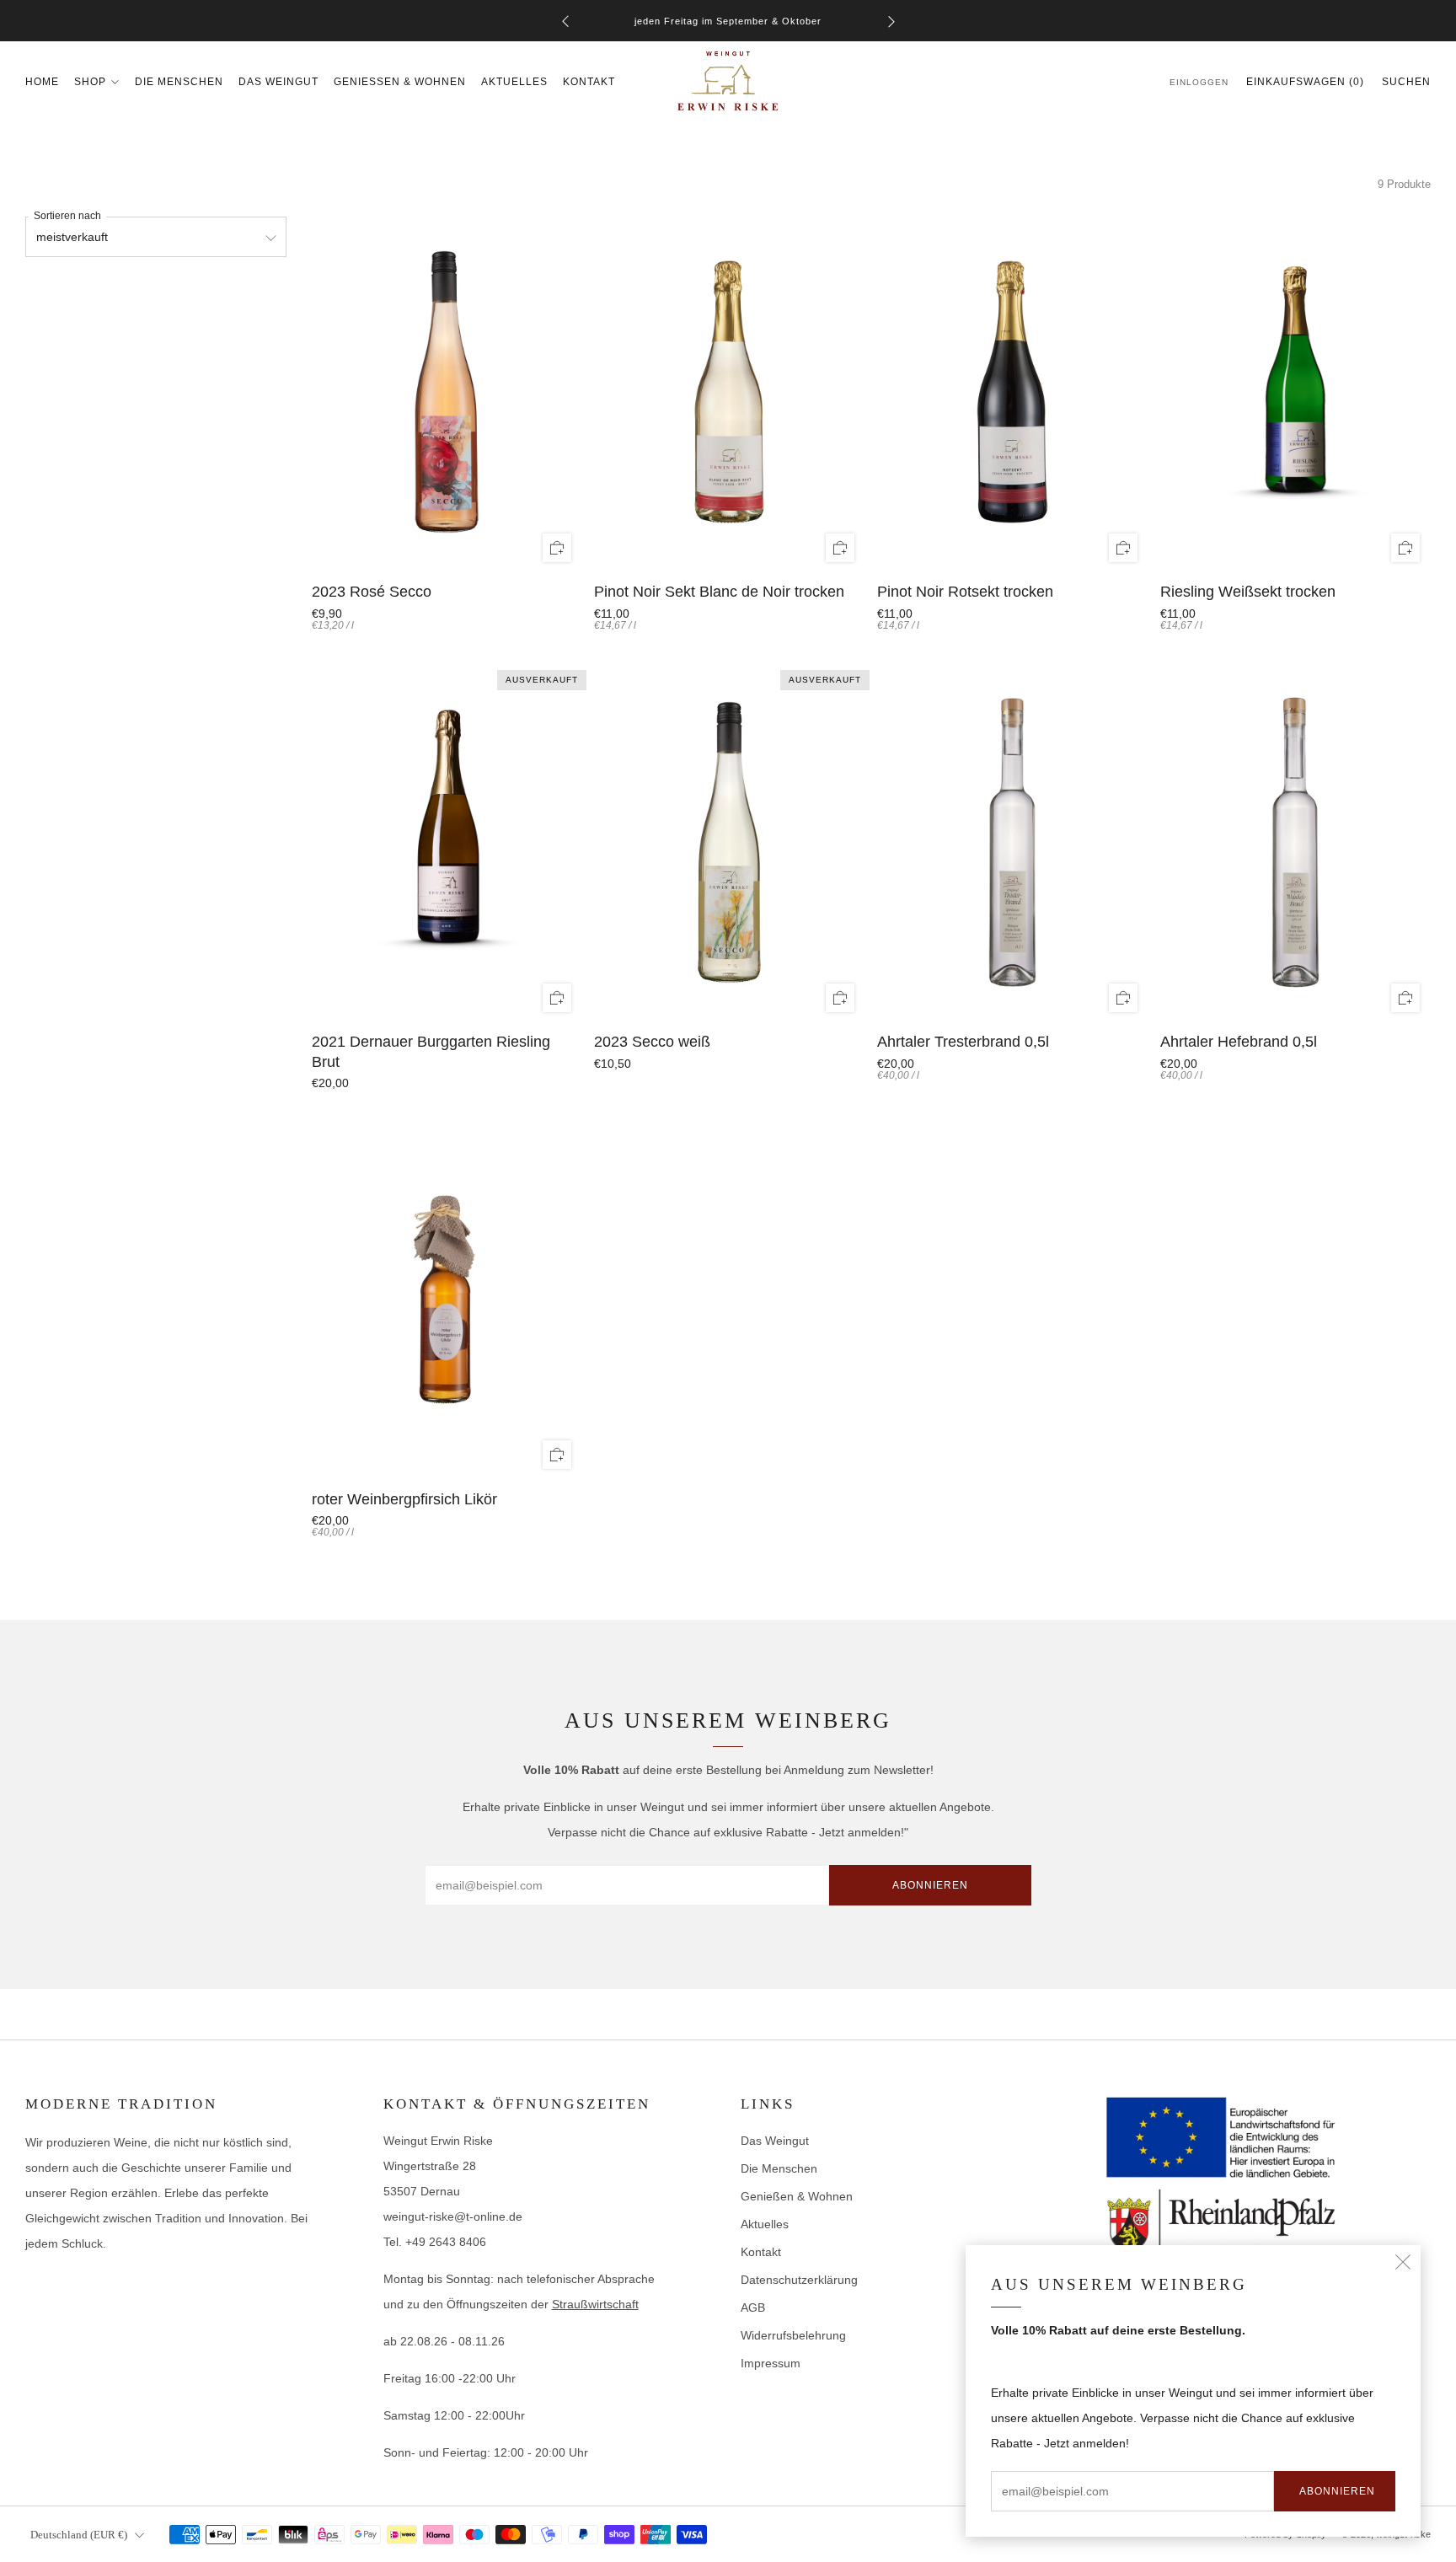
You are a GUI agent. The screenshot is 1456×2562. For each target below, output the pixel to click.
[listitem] (728, 21)
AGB (753, 2307)
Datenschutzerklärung (799, 2280)
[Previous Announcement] (565, 21)
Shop (90, 82)
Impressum (771, 2363)
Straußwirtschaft (595, 2304)
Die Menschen (179, 82)
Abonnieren (1337, 2491)
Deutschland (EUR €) (79, 2535)
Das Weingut (278, 82)
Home (42, 82)
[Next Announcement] (891, 21)
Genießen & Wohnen (400, 82)
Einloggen (1199, 82)
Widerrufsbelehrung (793, 2335)
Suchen (1406, 82)
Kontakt (589, 82)
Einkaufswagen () (1305, 82)
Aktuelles (514, 82)
